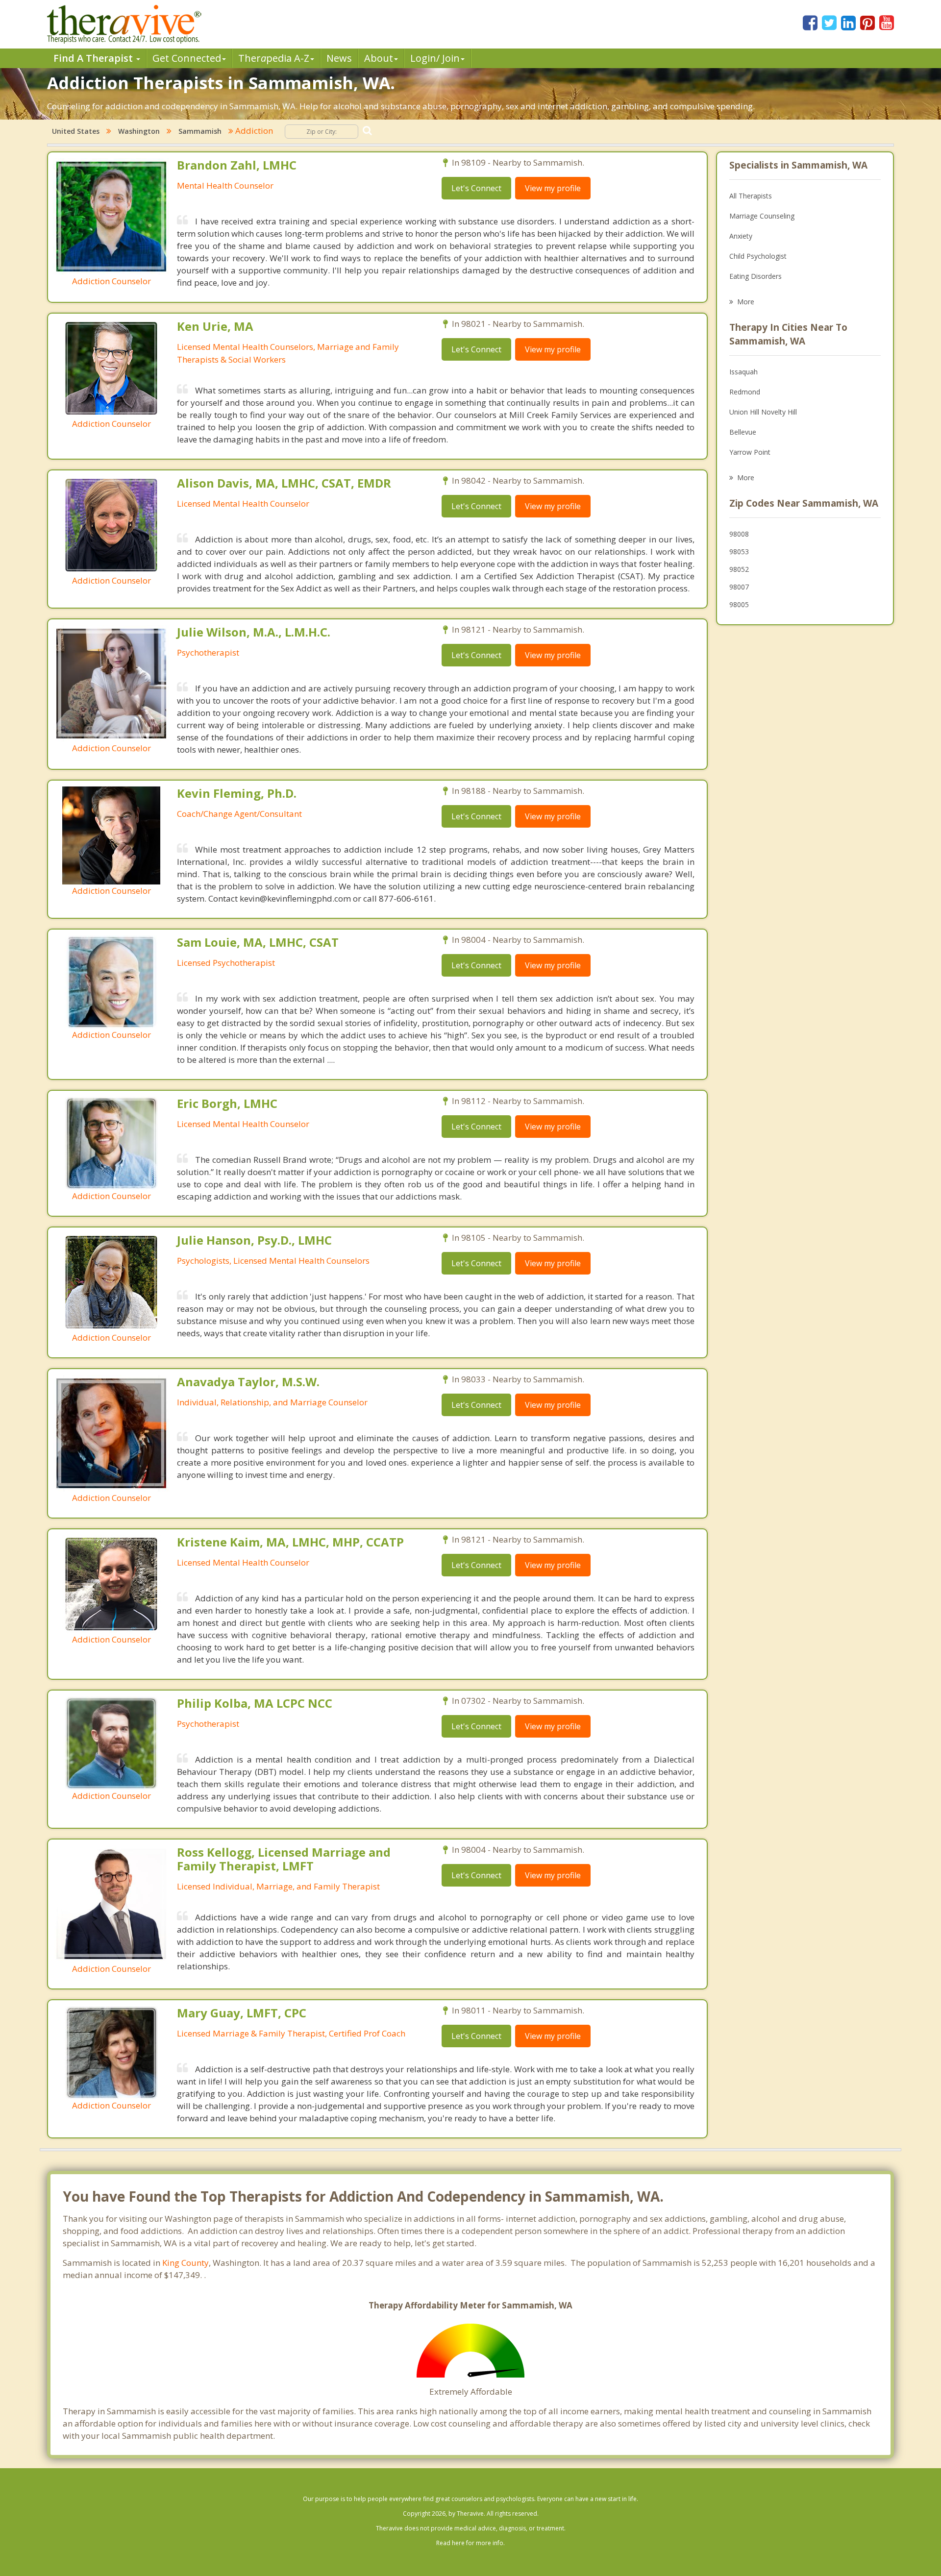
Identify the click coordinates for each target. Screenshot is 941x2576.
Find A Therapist (94, 58)
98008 (739, 534)
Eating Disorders (755, 276)
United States (76, 131)
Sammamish (200, 131)
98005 (739, 604)
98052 (739, 569)
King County (186, 2263)
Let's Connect (476, 188)
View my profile (553, 188)
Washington (139, 131)
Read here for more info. (470, 2543)
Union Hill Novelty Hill (763, 412)
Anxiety (741, 236)
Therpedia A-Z (274, 58)
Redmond (745, 392)
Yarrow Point (750, 452)
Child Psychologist (758, 256)
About (379, 58)
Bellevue (743, 432)
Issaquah (743, 372)
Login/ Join (435, 58)
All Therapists (751, 196)
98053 (739, 552)
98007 (739, 587)
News (339, 58)
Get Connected (187, 58)
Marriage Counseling (762, 216)
